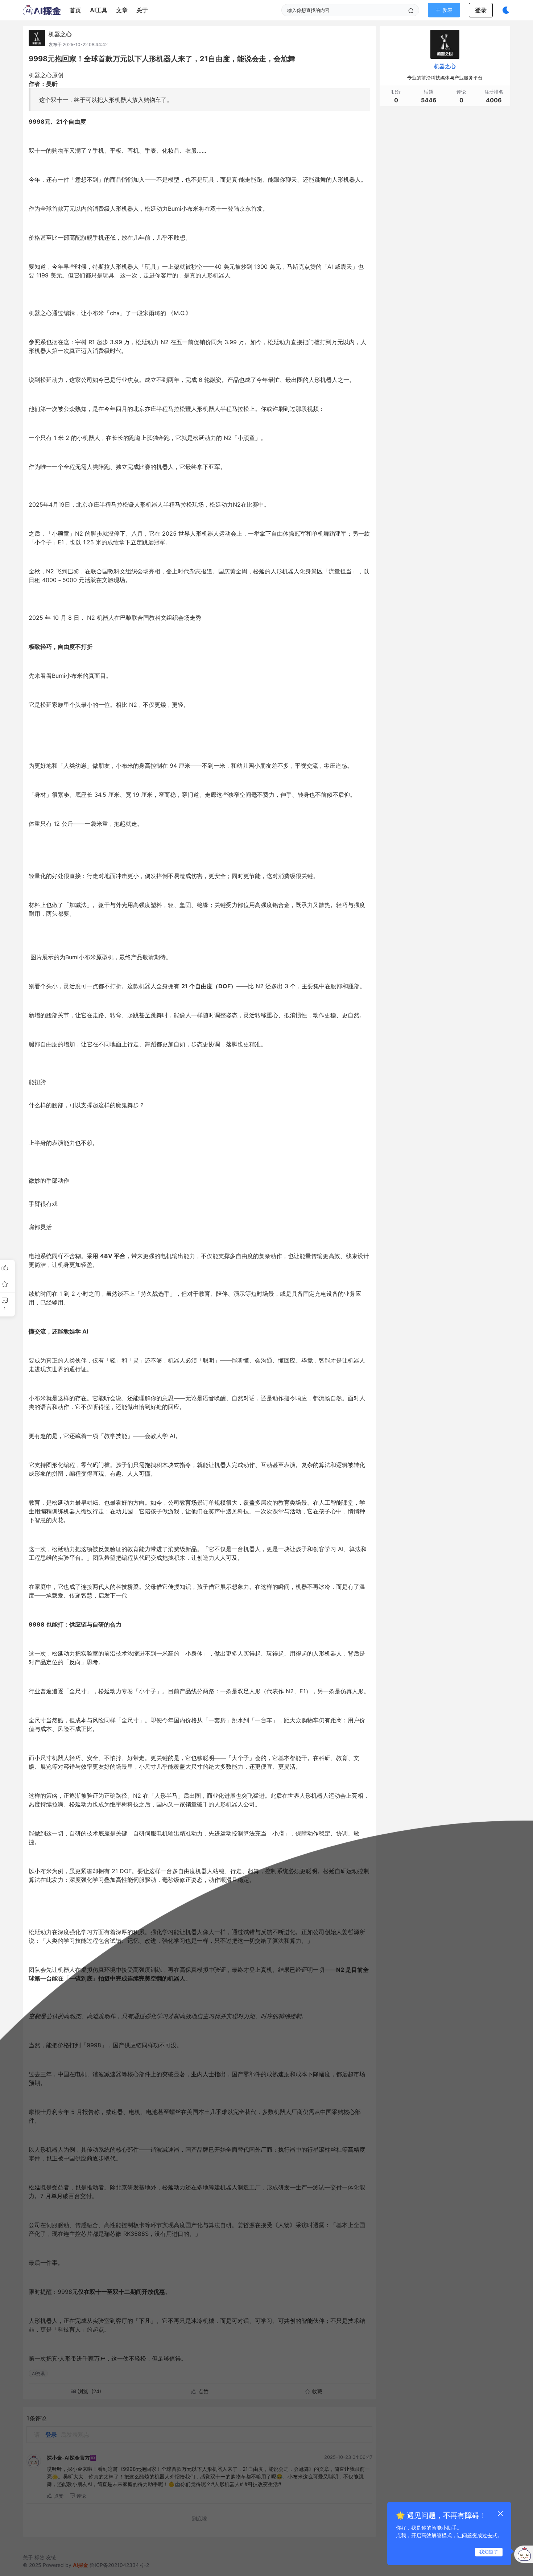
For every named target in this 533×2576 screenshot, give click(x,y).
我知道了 (489, 2552)
